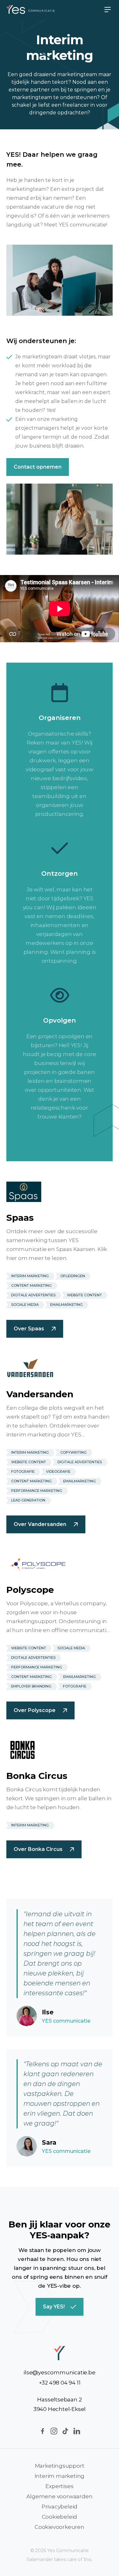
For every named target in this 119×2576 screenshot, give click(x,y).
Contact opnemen (38, 467)
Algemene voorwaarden (59, 2496)
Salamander (40, 2559)
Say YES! (54, 2307)
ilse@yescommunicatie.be (59, 2372)
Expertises (59, 2486)
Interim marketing (60, 2476)
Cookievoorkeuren (60, 2527)
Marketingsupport (60, 2466)
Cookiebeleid (60, 2517)
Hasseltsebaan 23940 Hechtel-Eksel (60, 2404)
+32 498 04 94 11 (60, 2383)
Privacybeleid (60, 2507)
